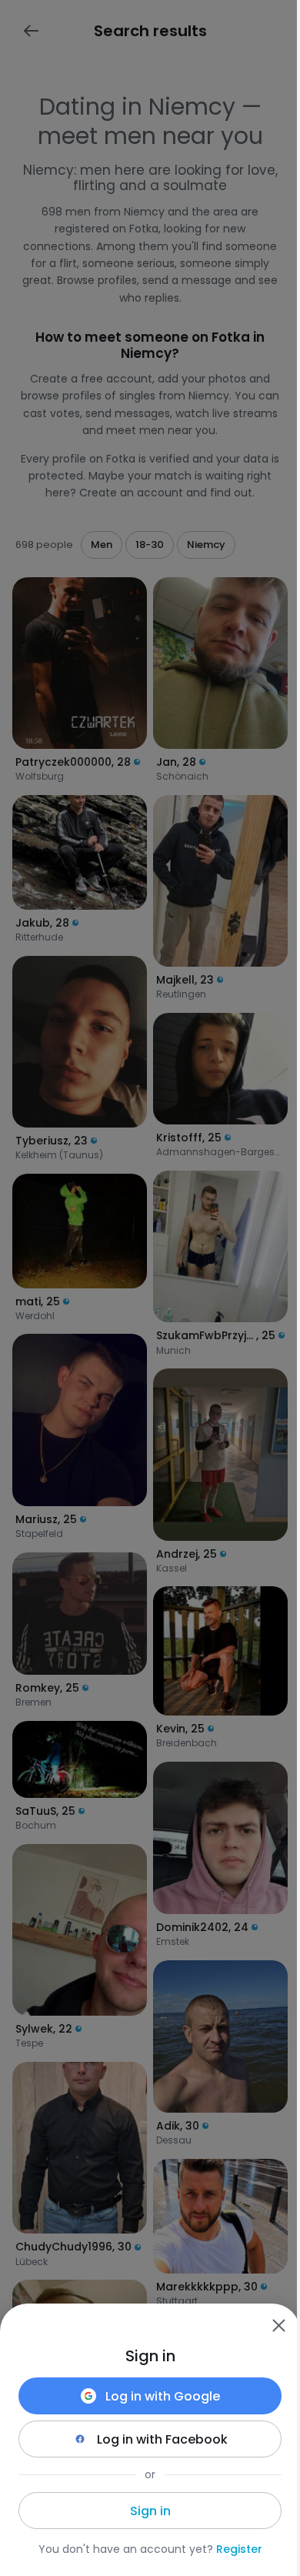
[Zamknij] (278, 2325)
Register (239, 2549)
